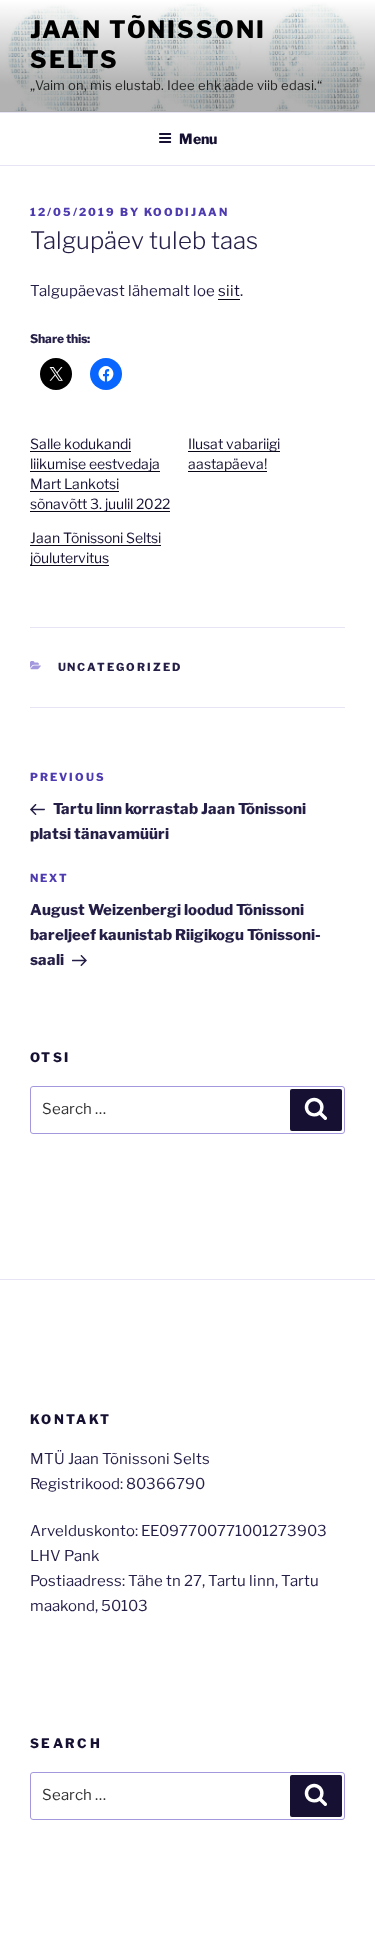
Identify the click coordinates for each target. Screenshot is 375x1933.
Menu (198, 138)
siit (229, 291)
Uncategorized (120, 667)
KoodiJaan (186, 212)
